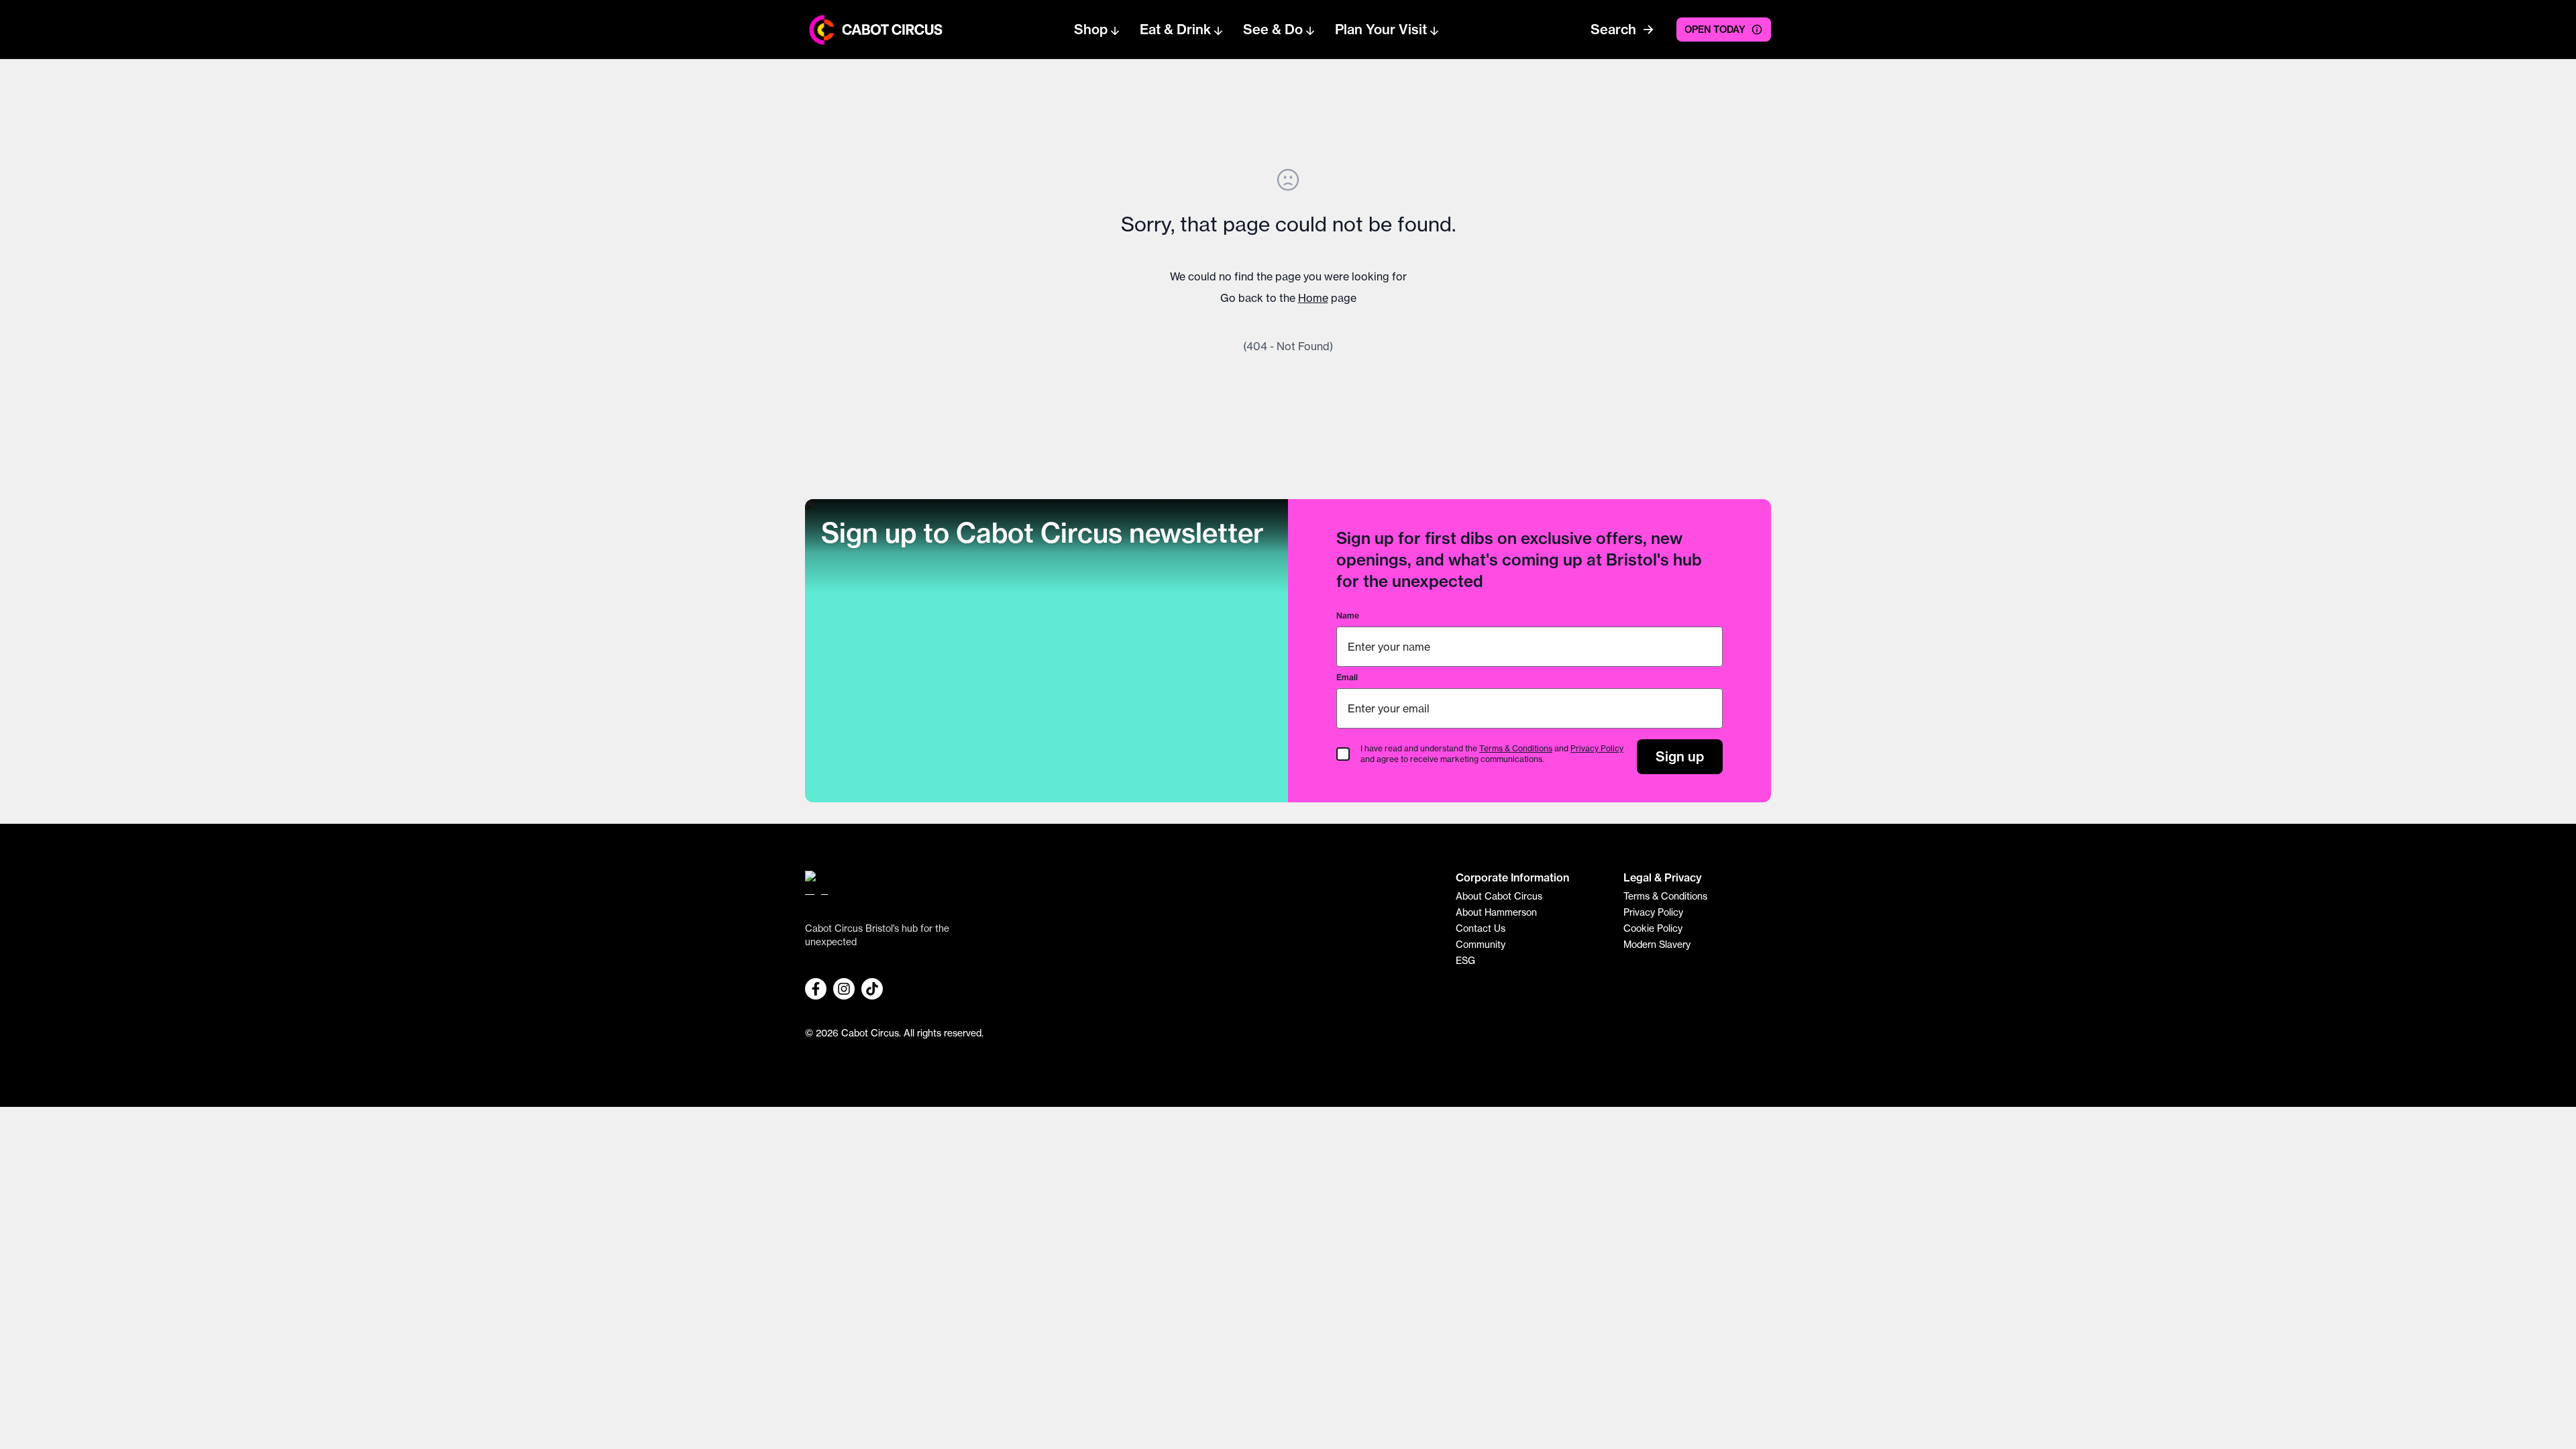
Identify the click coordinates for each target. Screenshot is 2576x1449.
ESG (1465, 961)
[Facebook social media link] (816, 989)
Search (1613, 29)
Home (1313, 298)
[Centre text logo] (888, 30)
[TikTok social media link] (872, 989)
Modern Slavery (1657, 945)
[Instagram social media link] (844, 989)
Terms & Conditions (1516, 748)
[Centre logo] (822, 30)
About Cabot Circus (1499, 896)
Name (1348, 615)
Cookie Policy (1653, 928)
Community (1481, 945)
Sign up (1680, 756)
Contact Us (1481, 928)
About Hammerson (1496, 912)
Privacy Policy (1597, 748)
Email (1347, 677)
